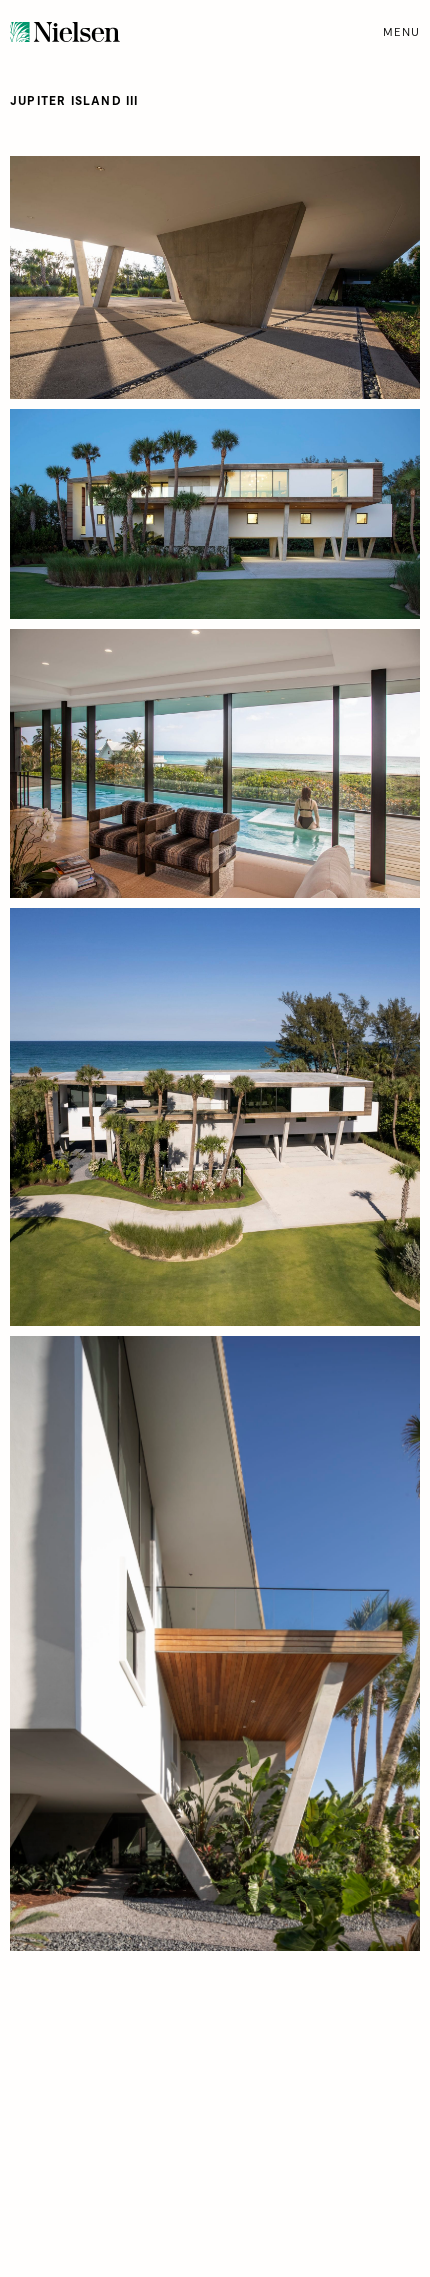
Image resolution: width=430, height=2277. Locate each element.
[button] (401, 32)
